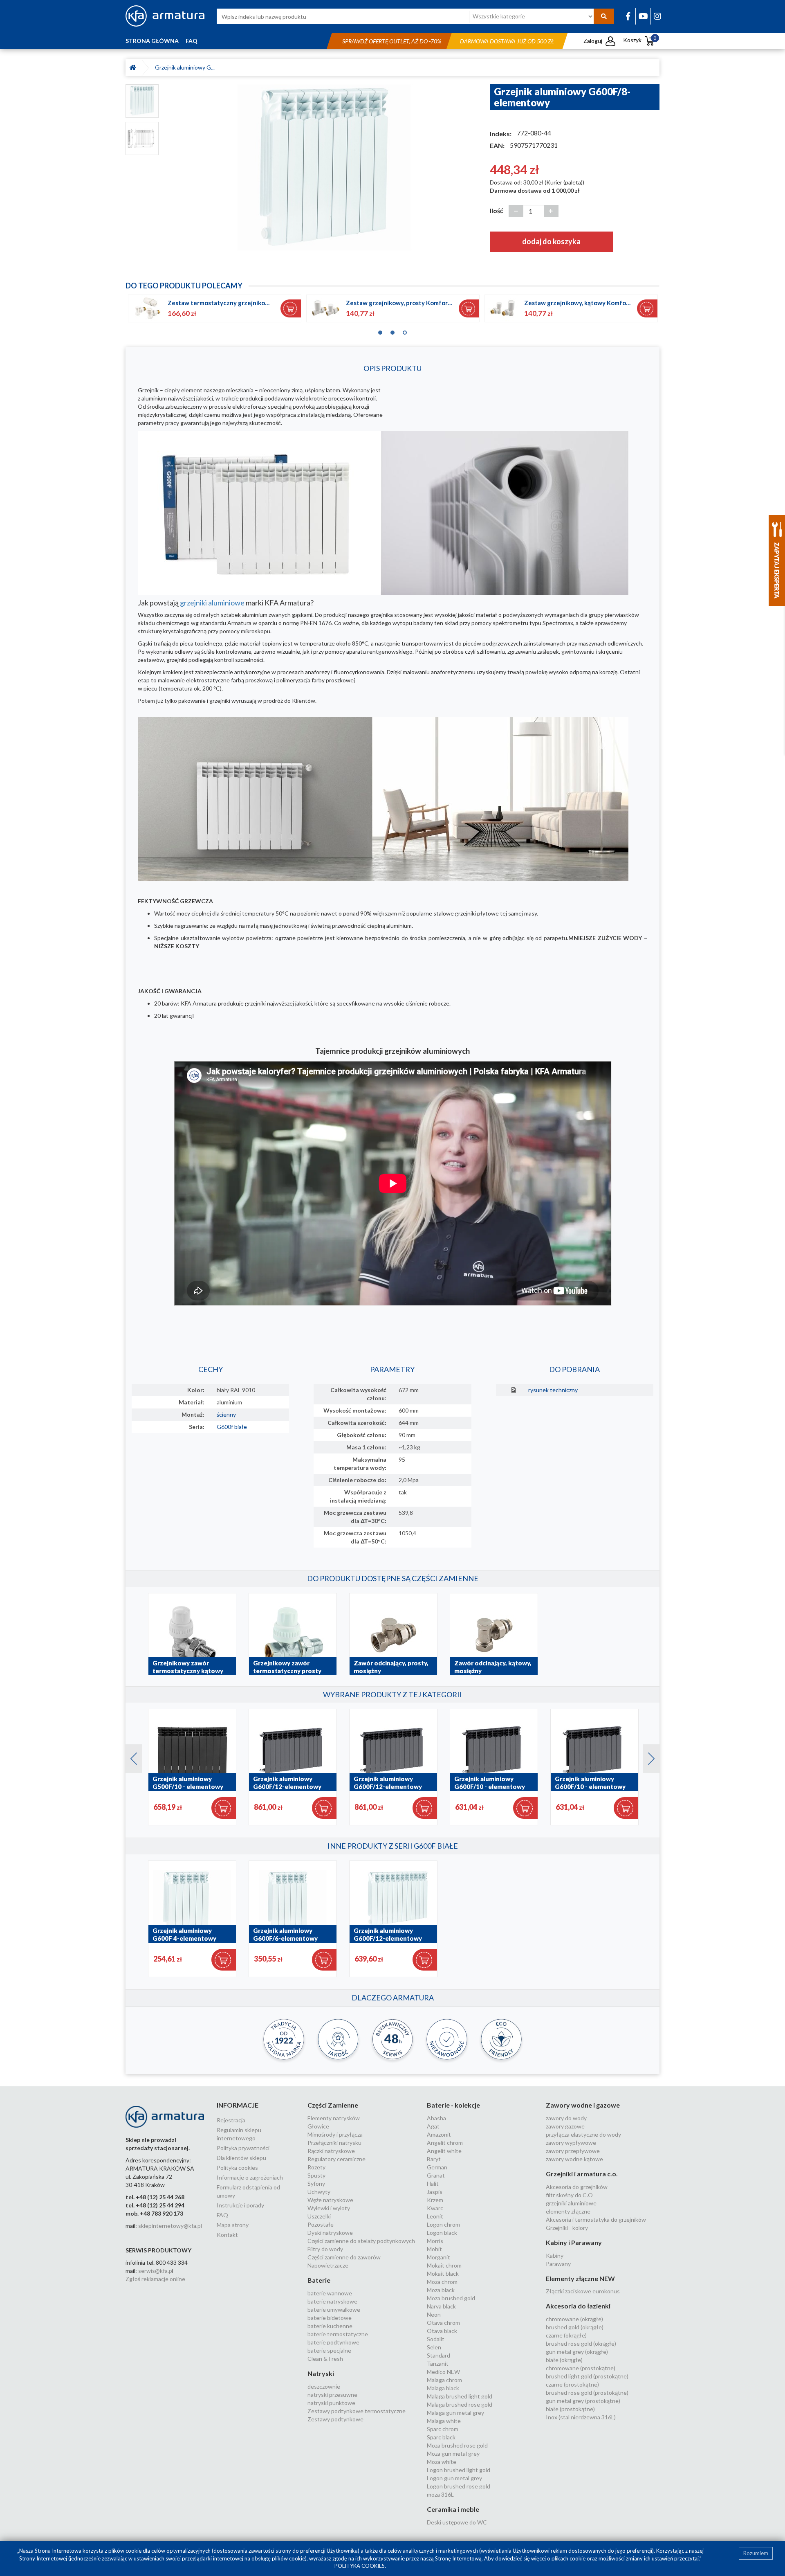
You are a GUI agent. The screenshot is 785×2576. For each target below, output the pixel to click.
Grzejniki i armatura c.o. (582, 2174)
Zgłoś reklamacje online (155, 2279)
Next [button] (647, 1757)
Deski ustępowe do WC (457, 2522)
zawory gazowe (565, 2126)
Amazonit (439, 2134)
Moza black (441, 2290)
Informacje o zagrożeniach (250, 2177)
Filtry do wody (325, 2249)
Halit (433, 2183)
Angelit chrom (445, 2143)
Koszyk (640, 40)
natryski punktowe (331, 2403)
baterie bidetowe (330, 2318)
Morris (435, 2241)
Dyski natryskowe (330, 2233)
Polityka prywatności (243, 2148)
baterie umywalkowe (334, 2309)
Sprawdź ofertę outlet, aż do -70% (392, 41)
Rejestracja (231, 2120)
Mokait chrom (444, 2265)
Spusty (316, 2175)
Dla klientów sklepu (241, 2158)
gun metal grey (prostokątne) (583, 2401)
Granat (436, 2175)
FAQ (192, 41)
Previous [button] (130, 1757)
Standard (438, 2355)
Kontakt (227, 2235)
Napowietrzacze (328, 2265)
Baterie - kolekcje (453, 2105)
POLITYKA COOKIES (360, 2566)
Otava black (442, 2331)
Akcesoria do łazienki (578, 2306)
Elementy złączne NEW (580, 2278)
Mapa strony (233, 2225)
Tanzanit (438, 2363)
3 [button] (405, 331)
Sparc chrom (443, 2429)
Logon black (442, 2233)
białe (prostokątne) (570, 2409)
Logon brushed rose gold (459, 2486)
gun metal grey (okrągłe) (577, 2352)
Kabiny (555, 2255)
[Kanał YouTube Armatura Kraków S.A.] (643, 16)
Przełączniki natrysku (334, 2143)
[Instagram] (657, 16)
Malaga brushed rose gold (460, 2404)
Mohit (434, 2249)
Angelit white (444, 2151)
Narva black (441, 2306)
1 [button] (380, 331)
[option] (324, 169)
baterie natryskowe (332, 2301)
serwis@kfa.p (155, 2271)
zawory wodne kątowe (574, 2159)
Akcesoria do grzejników (577, 2187)
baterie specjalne (329, 2350)
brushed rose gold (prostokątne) (587, 2393)
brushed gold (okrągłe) (575, 2327)
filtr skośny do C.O (569, 2195)
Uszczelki (319, 2216)
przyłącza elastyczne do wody (583, 2134)
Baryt (434, 2159)
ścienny (226, 1414)
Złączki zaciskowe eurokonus (583, 2291)
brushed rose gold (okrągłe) (581, 2343)
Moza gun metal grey (453, 2453)
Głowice (318, 2126)
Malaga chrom (444, 2380)
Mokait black (443, 2273)
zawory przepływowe (573, 2151)
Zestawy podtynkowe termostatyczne (357, 2411)
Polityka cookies (237, 2168)
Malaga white (444, 2421)
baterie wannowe (330, 2293)
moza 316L (440, 2494)
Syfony (316, 2183)
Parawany (558, 2264)
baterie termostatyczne (338, 2334)
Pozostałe (321, 2224)
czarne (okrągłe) (566, 2335)
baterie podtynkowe (333, 2342)
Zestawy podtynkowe (335, 2419)
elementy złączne (568, 2211)
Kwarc (435, 2208)
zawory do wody (566, 2118)
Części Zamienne (333, 2105)
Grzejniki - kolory (567, 2228)
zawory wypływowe (571, 2143)
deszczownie (324, 2386)
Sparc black (441, 2437)
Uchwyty (319, 2192)
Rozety (316, 2167)
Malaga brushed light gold (460, 2396)
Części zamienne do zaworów (344, 2257)
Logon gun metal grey (454, 2478)
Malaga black (443, 2388)
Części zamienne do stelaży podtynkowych (361, 2241)
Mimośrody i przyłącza (335, 2134)
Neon (434, 2314)
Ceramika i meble (453, 2509)
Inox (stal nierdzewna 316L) (581, 2417)
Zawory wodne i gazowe (583, 2105)
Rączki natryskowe (331, 2151)
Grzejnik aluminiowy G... (185, 67)
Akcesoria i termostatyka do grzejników (596, 2219)
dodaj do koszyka (551, 241)
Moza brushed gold (451, 2298)
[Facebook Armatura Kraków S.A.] (628, 16)
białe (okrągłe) (564, 2360)
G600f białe (232, 1427)
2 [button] (392, 331)
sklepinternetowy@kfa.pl (170, 2226)
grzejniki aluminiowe (212, 603)
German (437, 2167)
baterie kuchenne (330, 2326)
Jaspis (435, 2192)
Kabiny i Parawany (574, 2242)
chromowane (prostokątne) (581, 2368)
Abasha (436, 2118)
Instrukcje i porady (240, 2205)
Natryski (321, 2373)
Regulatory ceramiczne (336, 2159)
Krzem (435, 2200)
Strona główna (152, 41)
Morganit (438, 2257)
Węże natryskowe (330, 2200)
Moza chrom (442, 2282)
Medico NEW (443, 2372)
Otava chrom (443, 2323)
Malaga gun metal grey (455, 2413)
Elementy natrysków (334, 2118)
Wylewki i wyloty (329, 2208)
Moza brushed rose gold (457, 2445)
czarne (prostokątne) (572, 2384)
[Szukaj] (604, 16)
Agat (433, 2126)
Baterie (319, 2280)
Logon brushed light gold (459, 2470)
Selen (434, 2347)
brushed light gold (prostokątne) (587, 2376)
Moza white (442, 2462)
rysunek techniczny (553, 1390)
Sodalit (436, 2339)
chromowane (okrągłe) (574, 2319)
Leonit (435, 2216)
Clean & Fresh (325, 2359)
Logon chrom (443, 2224)
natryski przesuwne (332, 2395)
